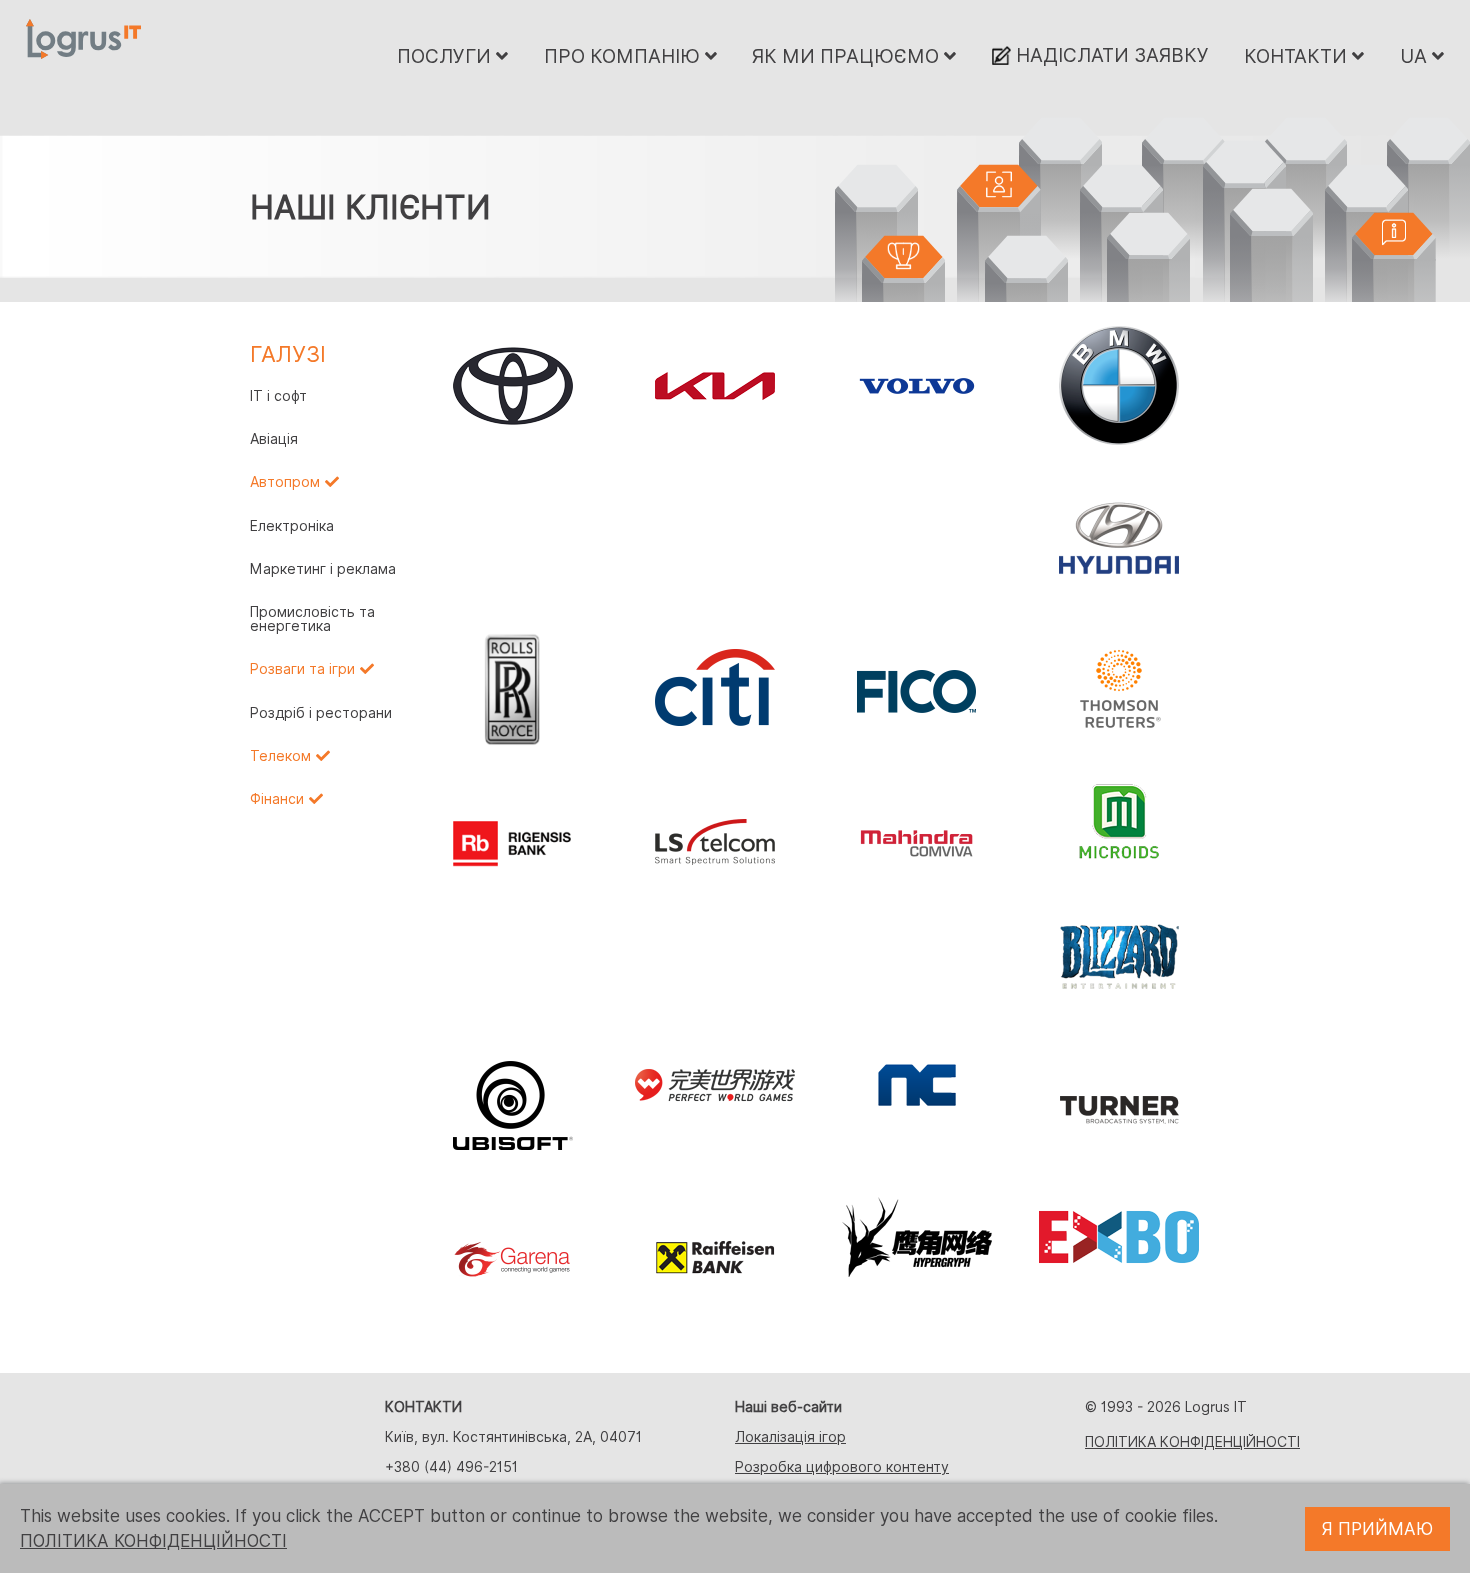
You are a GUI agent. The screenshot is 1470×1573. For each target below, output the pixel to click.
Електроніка (292, 526)
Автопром (285, 482)
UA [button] (1416, 56)
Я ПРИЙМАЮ (1377, 1529)
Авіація (274, 439)
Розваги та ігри (302, 669)
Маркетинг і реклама (323, 569)
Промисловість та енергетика (312, 619)
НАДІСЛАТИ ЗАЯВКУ (1110, 55)
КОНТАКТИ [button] (1298, 56)
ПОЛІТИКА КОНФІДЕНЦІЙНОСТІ (1192, 1442)
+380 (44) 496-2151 (451, 1467)
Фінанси (277, 799)
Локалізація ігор (790, 1437)
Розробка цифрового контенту (842, 1467)
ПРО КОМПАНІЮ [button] (624, 56)
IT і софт (278, 396)
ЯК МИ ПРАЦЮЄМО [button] (848, 56)
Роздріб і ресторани (321, 713)
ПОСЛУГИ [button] (446, 56)
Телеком (280, 756)
